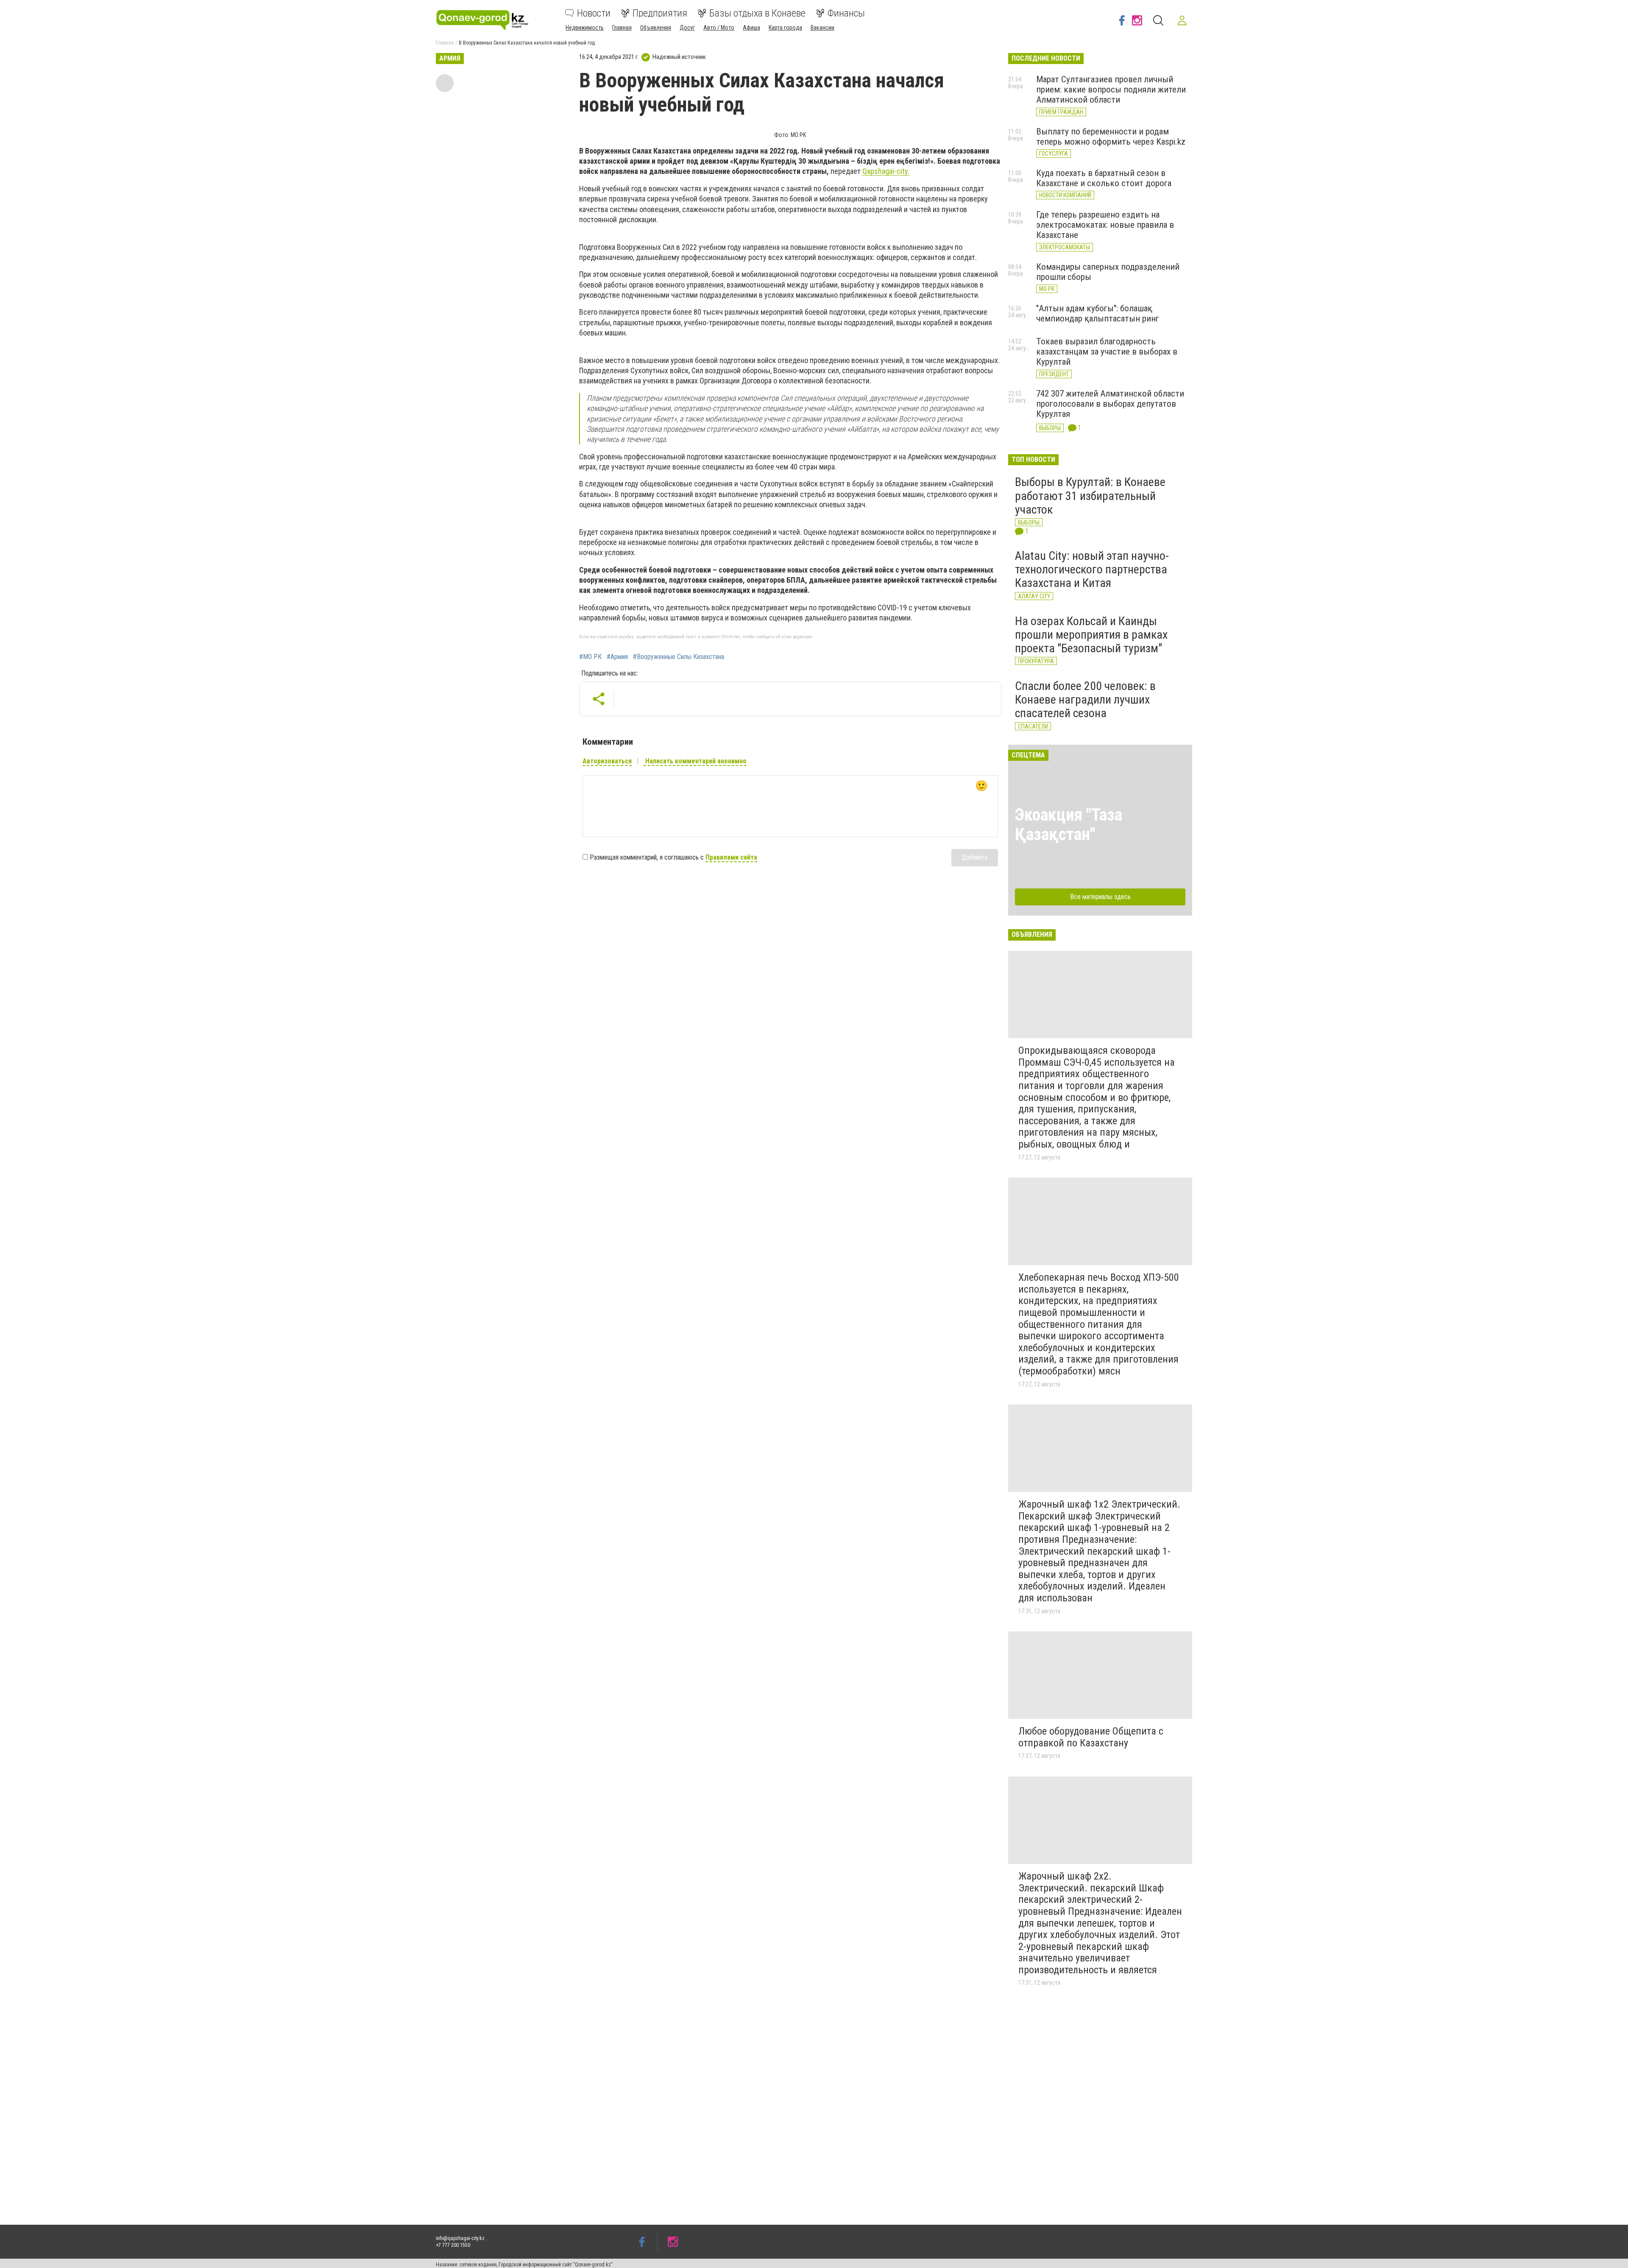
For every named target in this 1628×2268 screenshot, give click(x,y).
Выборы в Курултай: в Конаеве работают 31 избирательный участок (1090, 496)
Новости (594, 13)
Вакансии (822, 28)
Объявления (656, 28)
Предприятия (660, 13)
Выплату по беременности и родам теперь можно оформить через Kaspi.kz (1111, 137)
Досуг (687, 28)
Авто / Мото (719, 28)
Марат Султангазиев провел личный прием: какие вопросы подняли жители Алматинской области (1111, 89)
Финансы (846, 13)
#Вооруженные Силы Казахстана (679, 657)
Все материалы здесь (1100, 897)
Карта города (785, 28)
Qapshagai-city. (886, 171)
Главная (622, 28)
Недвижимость (585, 28)
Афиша (751, 28)
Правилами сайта (731, 857)
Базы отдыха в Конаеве (757, 13)
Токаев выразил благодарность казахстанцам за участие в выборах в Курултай (1107, 352)
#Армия (617, 657)
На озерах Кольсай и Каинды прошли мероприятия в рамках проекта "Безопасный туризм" (1091, 635)
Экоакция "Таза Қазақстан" (1069, 825)
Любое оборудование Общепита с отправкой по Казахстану (1091, 1737)
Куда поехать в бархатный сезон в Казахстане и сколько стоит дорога (1104, 178)
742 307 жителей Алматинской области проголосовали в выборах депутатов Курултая (1110, 404)
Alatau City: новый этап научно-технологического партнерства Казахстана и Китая (1092, 569)
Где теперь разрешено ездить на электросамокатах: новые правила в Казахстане (1105, 225)
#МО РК (590, 657)
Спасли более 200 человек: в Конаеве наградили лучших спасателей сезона (1085, 700)
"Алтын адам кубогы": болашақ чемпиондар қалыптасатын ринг (1098, 313)
